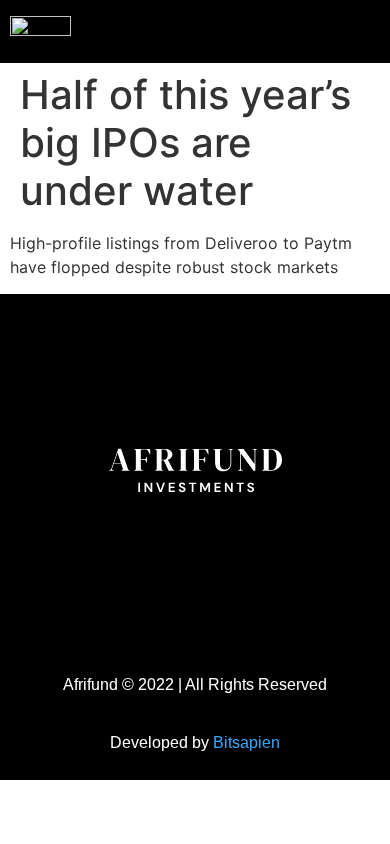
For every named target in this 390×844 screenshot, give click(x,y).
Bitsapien (246, 742)
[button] (334, 29)
